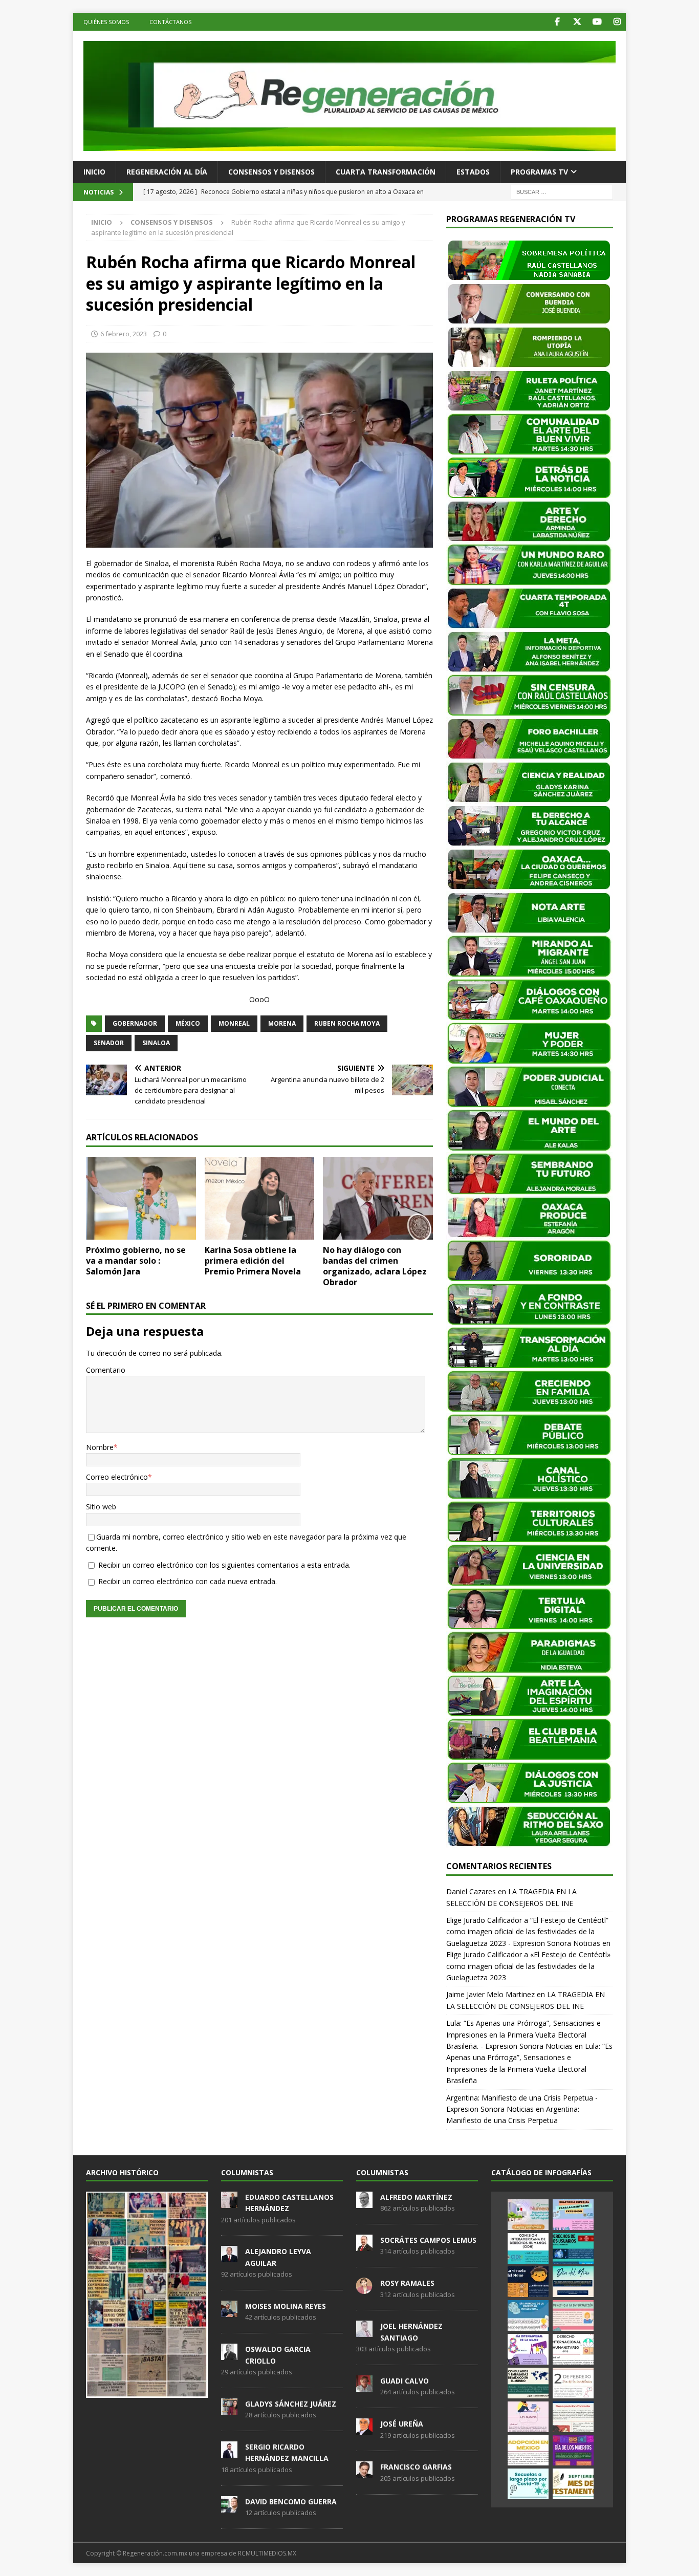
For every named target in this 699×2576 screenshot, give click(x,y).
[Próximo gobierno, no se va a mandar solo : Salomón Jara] (141, 1198)
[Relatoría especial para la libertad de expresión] (573, 2215)
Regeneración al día (167, 172)
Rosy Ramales (407, 2283)
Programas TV (539, 172)
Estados (473, 172)
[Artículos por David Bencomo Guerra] (229, 2507)
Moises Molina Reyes (286, 2306)
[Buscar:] (562, 191)
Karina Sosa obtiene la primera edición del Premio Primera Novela (253, 1261)
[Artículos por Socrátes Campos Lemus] (364, 2245)
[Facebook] (557, 22)
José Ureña (402, 2424)
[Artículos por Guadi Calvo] (364, 2386)
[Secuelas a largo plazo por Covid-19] (528, 2484)
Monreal (234, 1023)
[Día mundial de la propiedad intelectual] (528, 2315)
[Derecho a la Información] (573, 2315)
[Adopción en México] (528, 2450)
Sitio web (101, 1507)
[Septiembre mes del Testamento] (573, 2484)
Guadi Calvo (405, 2381)
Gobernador (135, 1023)
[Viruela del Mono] (528, 2282)
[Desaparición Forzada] (573, 2417)
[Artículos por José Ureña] (364, 2429)
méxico (188, 1023)
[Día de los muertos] (573, 2450)
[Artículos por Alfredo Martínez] (364, 2202)
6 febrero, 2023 (124, 334)
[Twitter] (577, 22)
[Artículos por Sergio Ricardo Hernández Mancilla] (229, 2452)
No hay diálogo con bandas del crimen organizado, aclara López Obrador (375, 1266)
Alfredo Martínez (416, 2197)
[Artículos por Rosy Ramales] (364, 2288)
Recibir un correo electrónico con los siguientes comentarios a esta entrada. (224, 1565)
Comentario (106, 1370)
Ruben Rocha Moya (347, 1023)
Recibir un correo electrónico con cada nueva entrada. (188, 1581)
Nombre (100, 1447)
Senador (109, 1043)
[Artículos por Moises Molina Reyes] (229, 2311)
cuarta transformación (386, 172)
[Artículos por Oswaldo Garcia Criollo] (229, 2354)
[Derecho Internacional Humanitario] (573, 2349)
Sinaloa (156, 1043)
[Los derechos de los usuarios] (573, 2248)
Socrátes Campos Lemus (428, 2240)
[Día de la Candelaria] (573, 2383)
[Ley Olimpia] (528, 2417)
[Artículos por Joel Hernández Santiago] (364, 2332)
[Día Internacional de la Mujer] (528, 2349)
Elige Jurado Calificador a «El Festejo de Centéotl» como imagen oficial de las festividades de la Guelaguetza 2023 (528, 1966)
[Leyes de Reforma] (528, 2215)
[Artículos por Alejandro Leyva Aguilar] (229, 2257)
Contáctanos (170, 22)
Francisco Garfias (416, 2467)
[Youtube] (597, 22)
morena (282, 1023)
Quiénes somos (106, 22)
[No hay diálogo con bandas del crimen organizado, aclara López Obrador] (378, 1198)
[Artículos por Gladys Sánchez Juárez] (229, 2409)
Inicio (94, 172)
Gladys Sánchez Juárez (291, 2404)
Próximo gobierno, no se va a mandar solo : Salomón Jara (136, 1261)
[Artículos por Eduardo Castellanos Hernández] (229, 2202)
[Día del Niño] (573, 2282)
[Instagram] (617, 22)
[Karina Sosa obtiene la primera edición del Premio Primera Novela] (260, 1198)
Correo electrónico (117, 1477)
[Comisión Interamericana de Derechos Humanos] (528, 2248)
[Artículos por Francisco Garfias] (364, 2473)
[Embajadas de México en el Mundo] (528, 2383)
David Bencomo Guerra (291, 2502)
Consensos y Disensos (271, 172)
